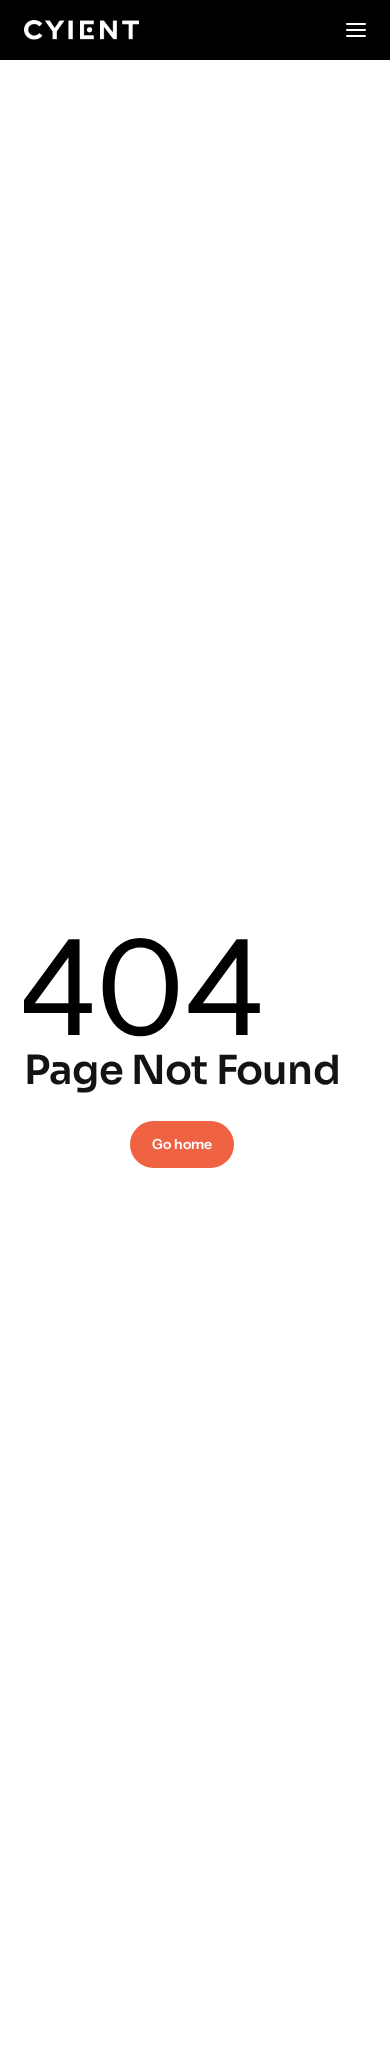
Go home (182, 1144)
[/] (81, 30)
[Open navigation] (356, 30)
